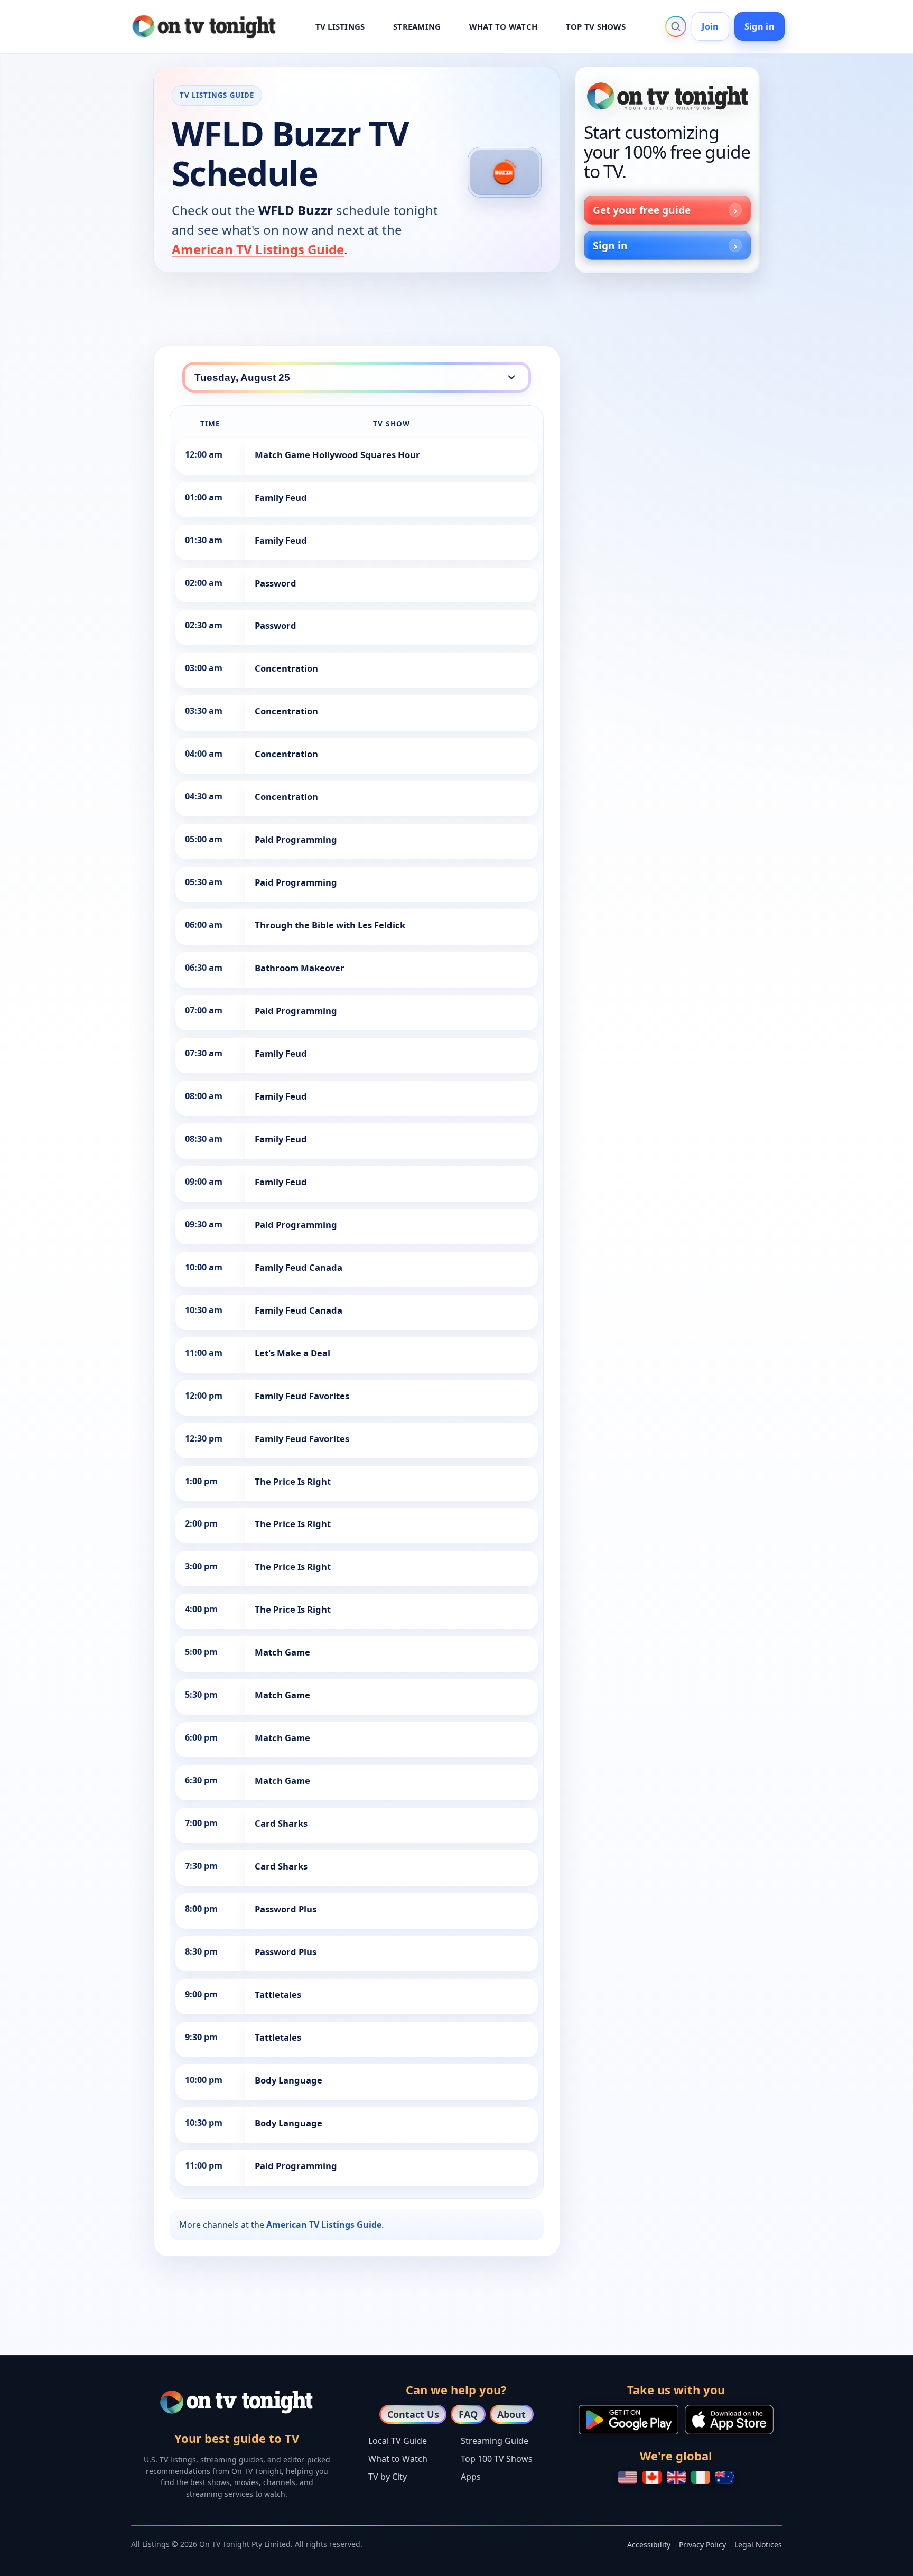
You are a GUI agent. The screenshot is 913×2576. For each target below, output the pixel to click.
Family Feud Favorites (302, 1396)
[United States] (628, 2477)
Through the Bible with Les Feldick (330, 925)
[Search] (676, 26)
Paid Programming (296, 839)
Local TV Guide (398, 2441)
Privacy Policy (702, 2545)
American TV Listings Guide (258, 249)
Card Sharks (281, 1823)
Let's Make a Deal (292, 1353)
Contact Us (413, 2414)
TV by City (388, 2477)
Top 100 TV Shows (497, 2459)
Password (276, 583)
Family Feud (281, 497)
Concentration (286, 668)
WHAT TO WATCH (503, 26)
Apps (471, 2477)
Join (710, 26)
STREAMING (417, 26)
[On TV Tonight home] (667, 96)
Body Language (288, 2080)
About (511, 2414)
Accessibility (649, 2545)
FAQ (468, 2414)
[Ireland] (701, 2477)
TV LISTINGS (340, 26)
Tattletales (278, 1994)
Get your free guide (642, 210)
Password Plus (286, 1909)
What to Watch (398, 2459)
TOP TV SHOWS (596, 26)
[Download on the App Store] (729, 2420)
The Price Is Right (293, 1481)
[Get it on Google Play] (628, 2420)
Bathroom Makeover (300, 968)
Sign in (760, 26)
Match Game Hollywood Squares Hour (337, 455)
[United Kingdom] (676, 2477)
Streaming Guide (495, 2441)
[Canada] (652, 2477)
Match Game (282, 1652)
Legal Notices (758, 2545)
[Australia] (725, 2477)
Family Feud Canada (299, 1267)
